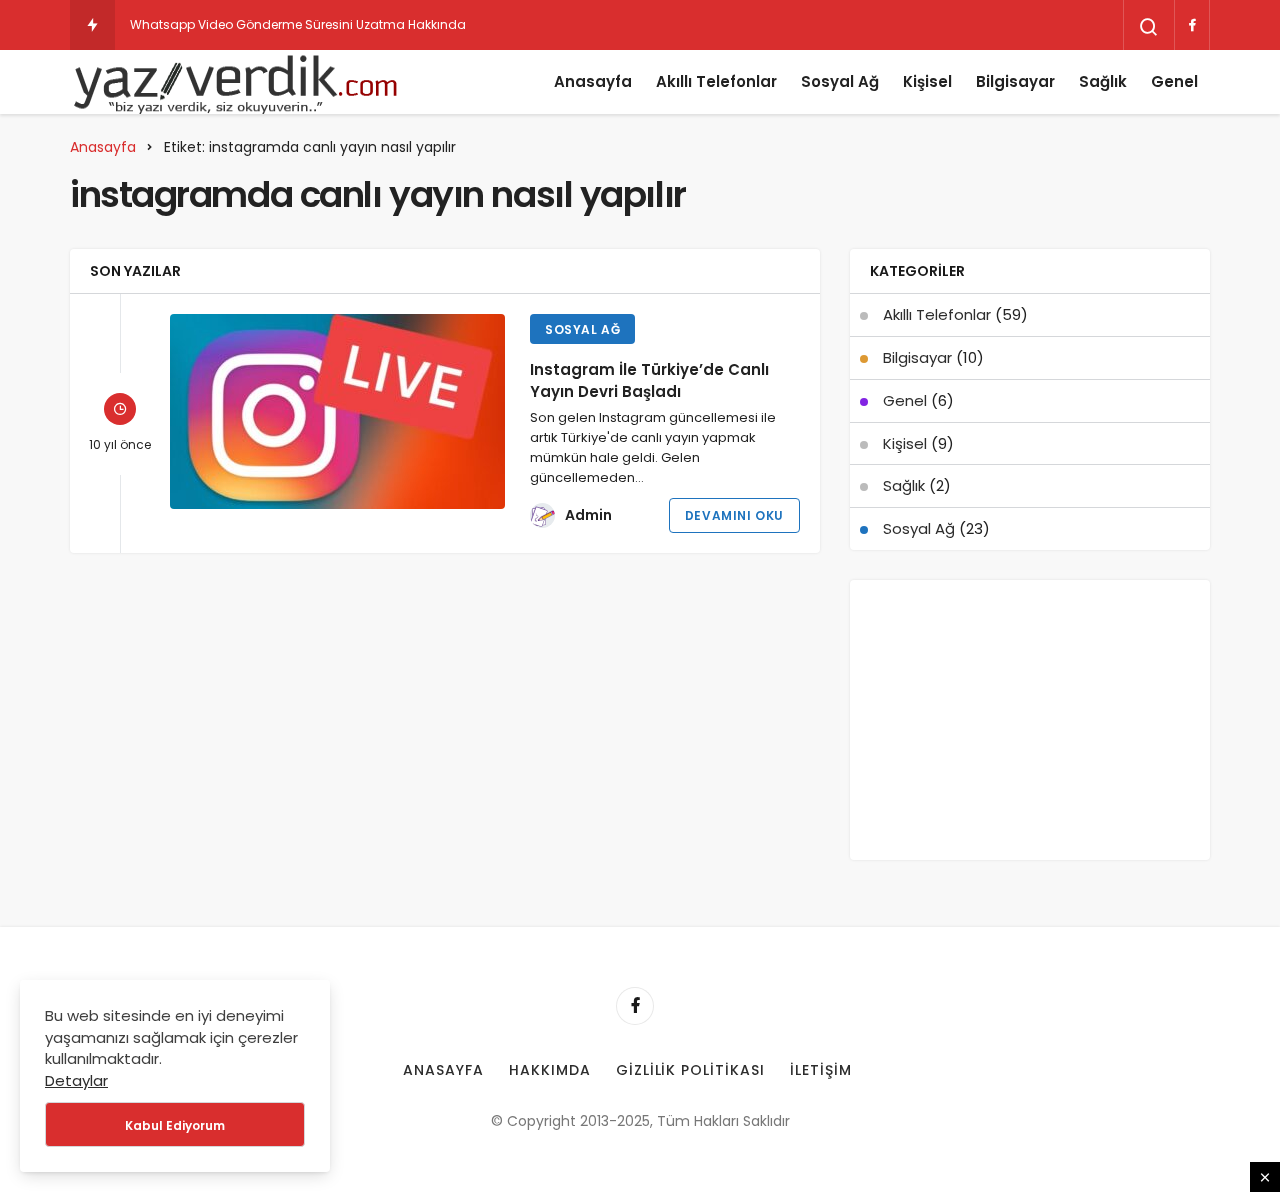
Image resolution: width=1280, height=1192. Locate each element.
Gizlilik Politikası (691, 1070)
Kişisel (927, 81)
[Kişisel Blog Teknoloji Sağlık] (235, 82)
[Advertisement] (1030, 720)
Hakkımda (550, 1070)
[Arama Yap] (1149, 27)
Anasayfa (593, 81)
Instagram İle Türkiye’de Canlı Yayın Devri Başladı (649, 380)
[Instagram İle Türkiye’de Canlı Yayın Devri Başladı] (337, 411)
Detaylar (76, 1080)
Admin (588, 515)
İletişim (821, 1070)
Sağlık (1103, 81)
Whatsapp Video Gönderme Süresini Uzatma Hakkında (298, 24)
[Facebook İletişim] (1192, 25)
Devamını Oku (734, 515)
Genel (1174, 81)
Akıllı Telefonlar (716, 81)
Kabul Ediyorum (175, 1125)
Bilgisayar (1015, 81)
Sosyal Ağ (840, 81)
